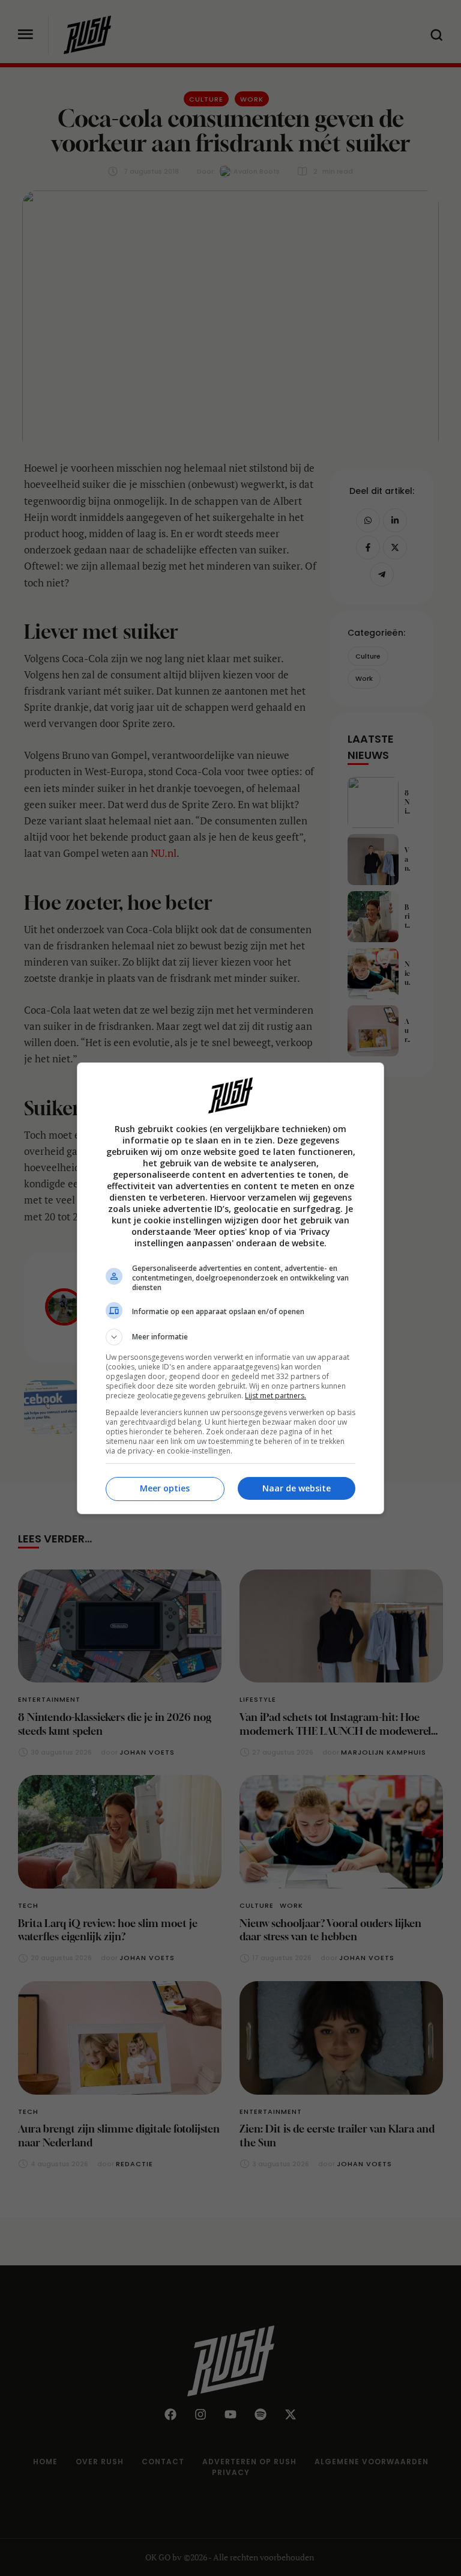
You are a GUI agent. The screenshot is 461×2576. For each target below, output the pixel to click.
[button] (230, 1337)
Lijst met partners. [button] (276, 1396)
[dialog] (230, 1288)
